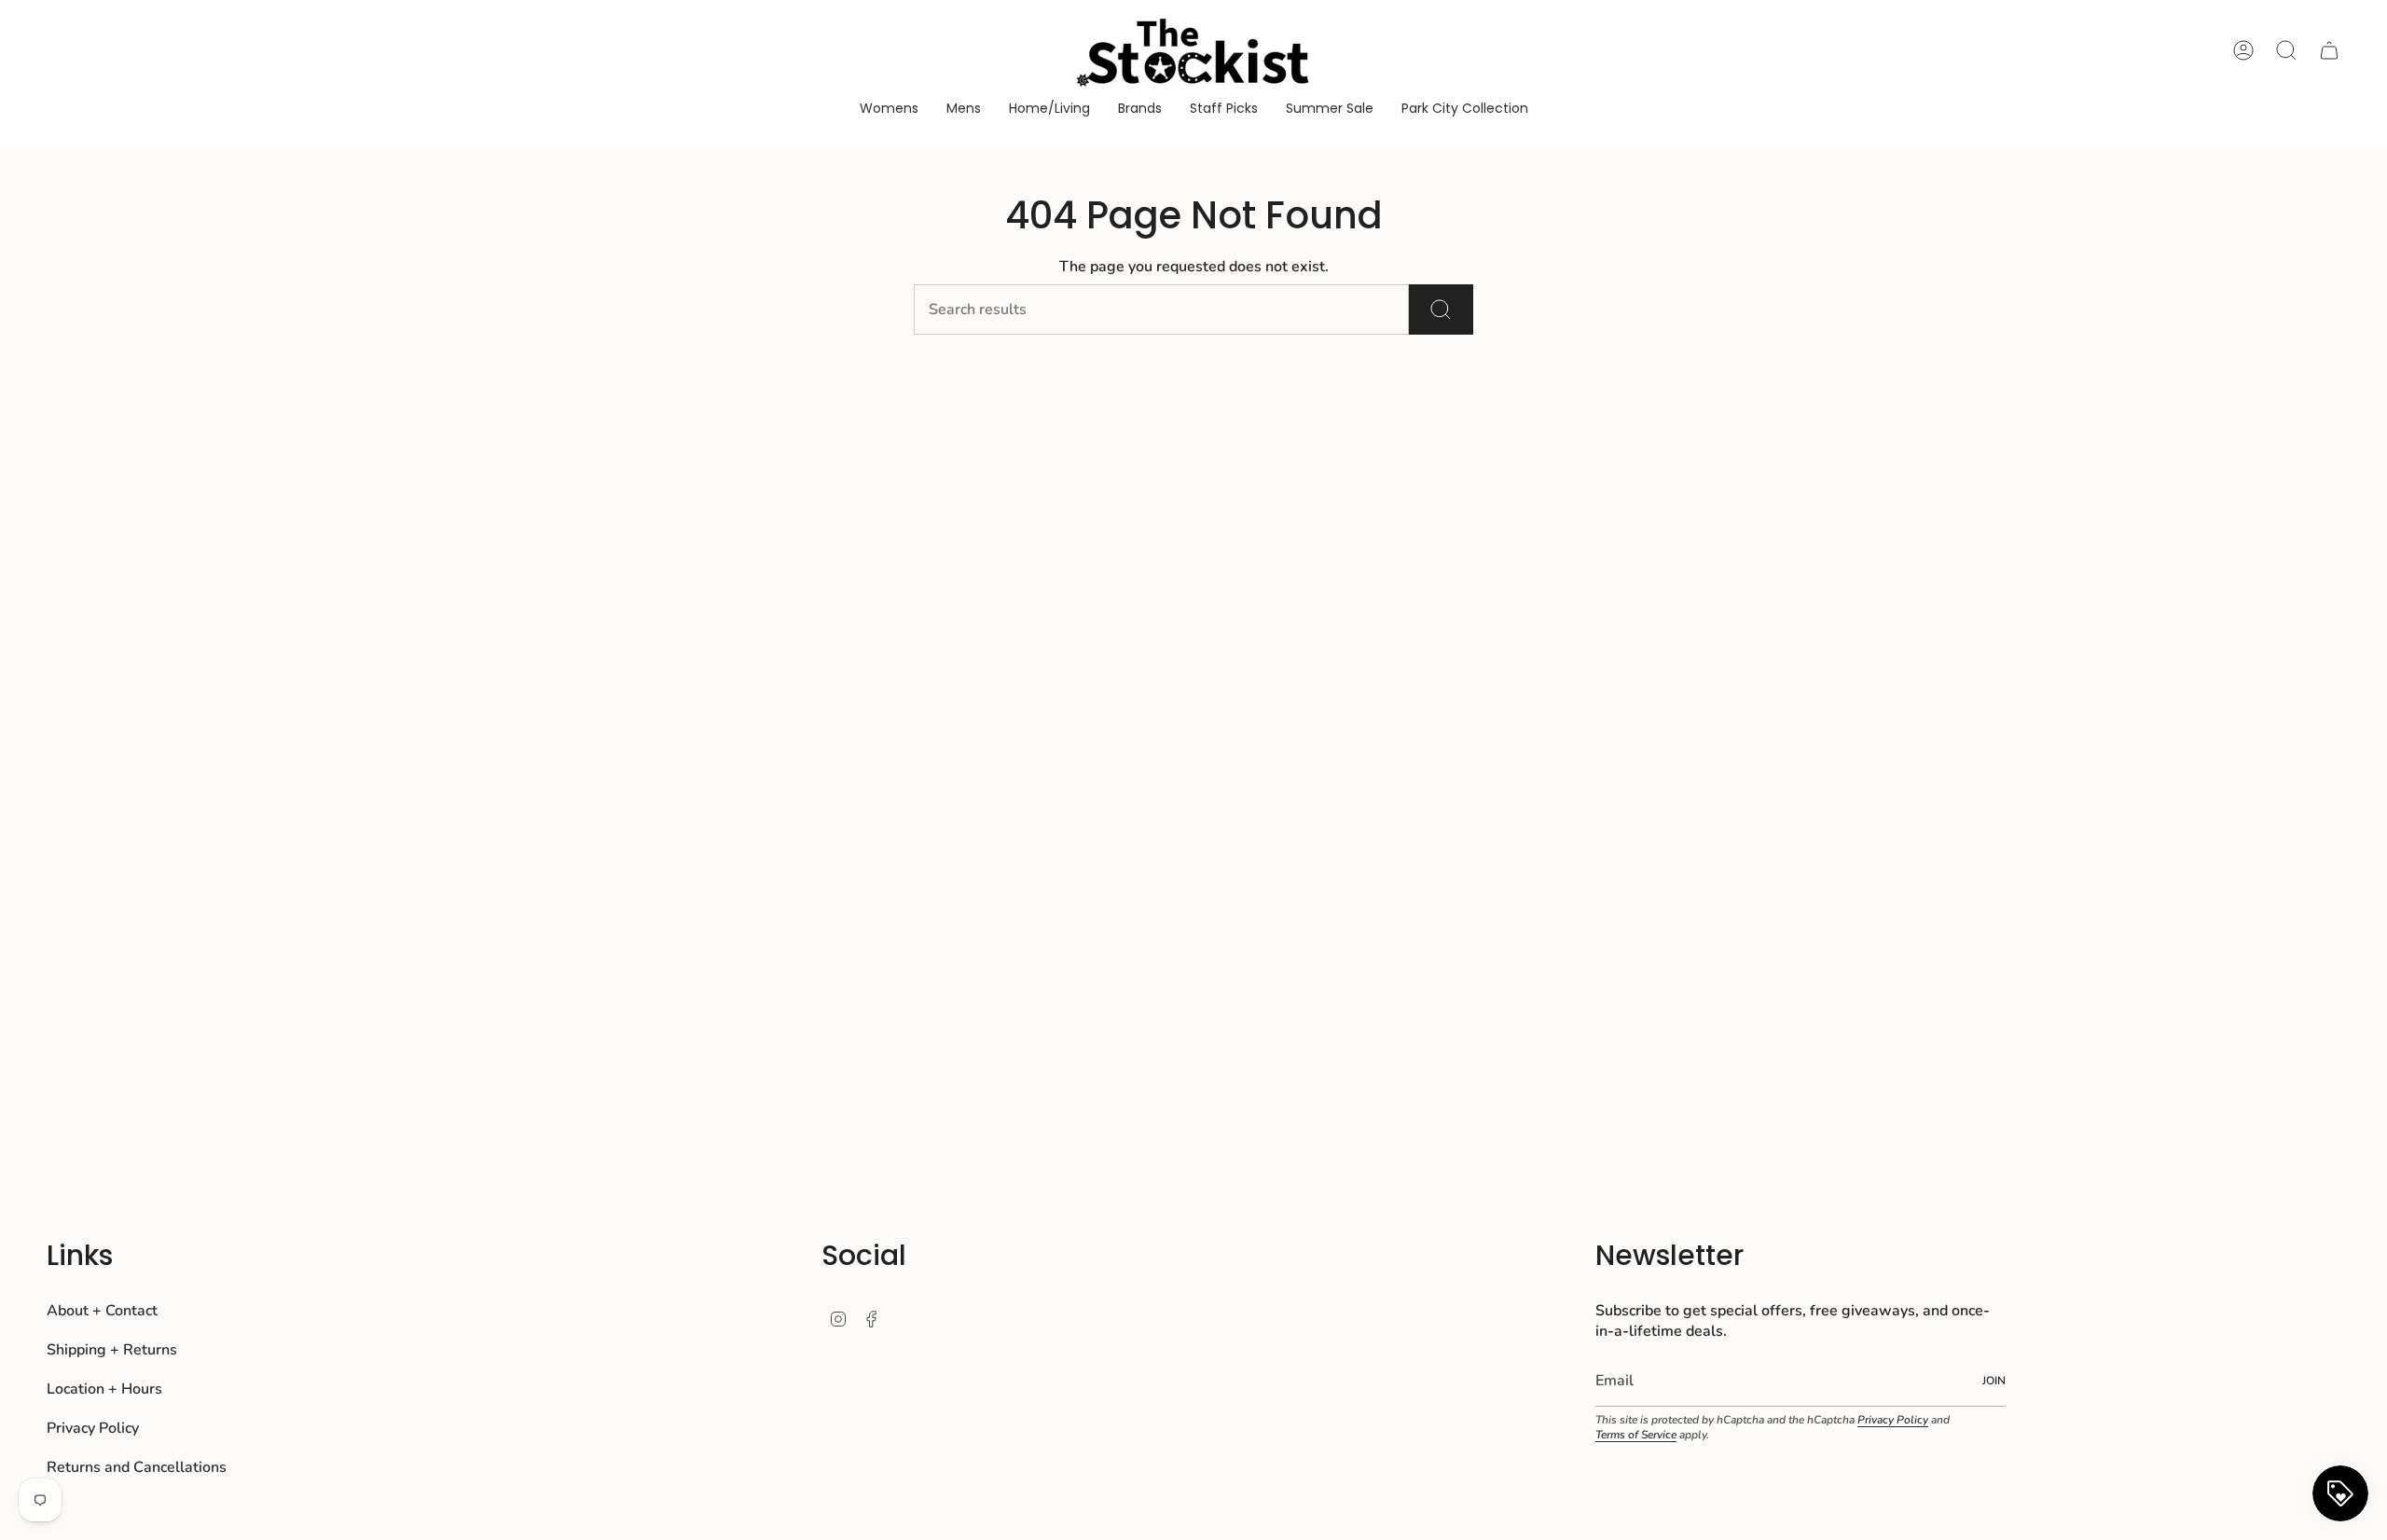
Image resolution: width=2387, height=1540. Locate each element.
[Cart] (2329, 50)
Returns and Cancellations (137, 1467)
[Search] (1441, 309)
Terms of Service (1636, 1435)
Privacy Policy (93, 1428)
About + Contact (102, 1311)
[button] (889, 110)
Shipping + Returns (112, 1350)
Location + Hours (104, 1389)
